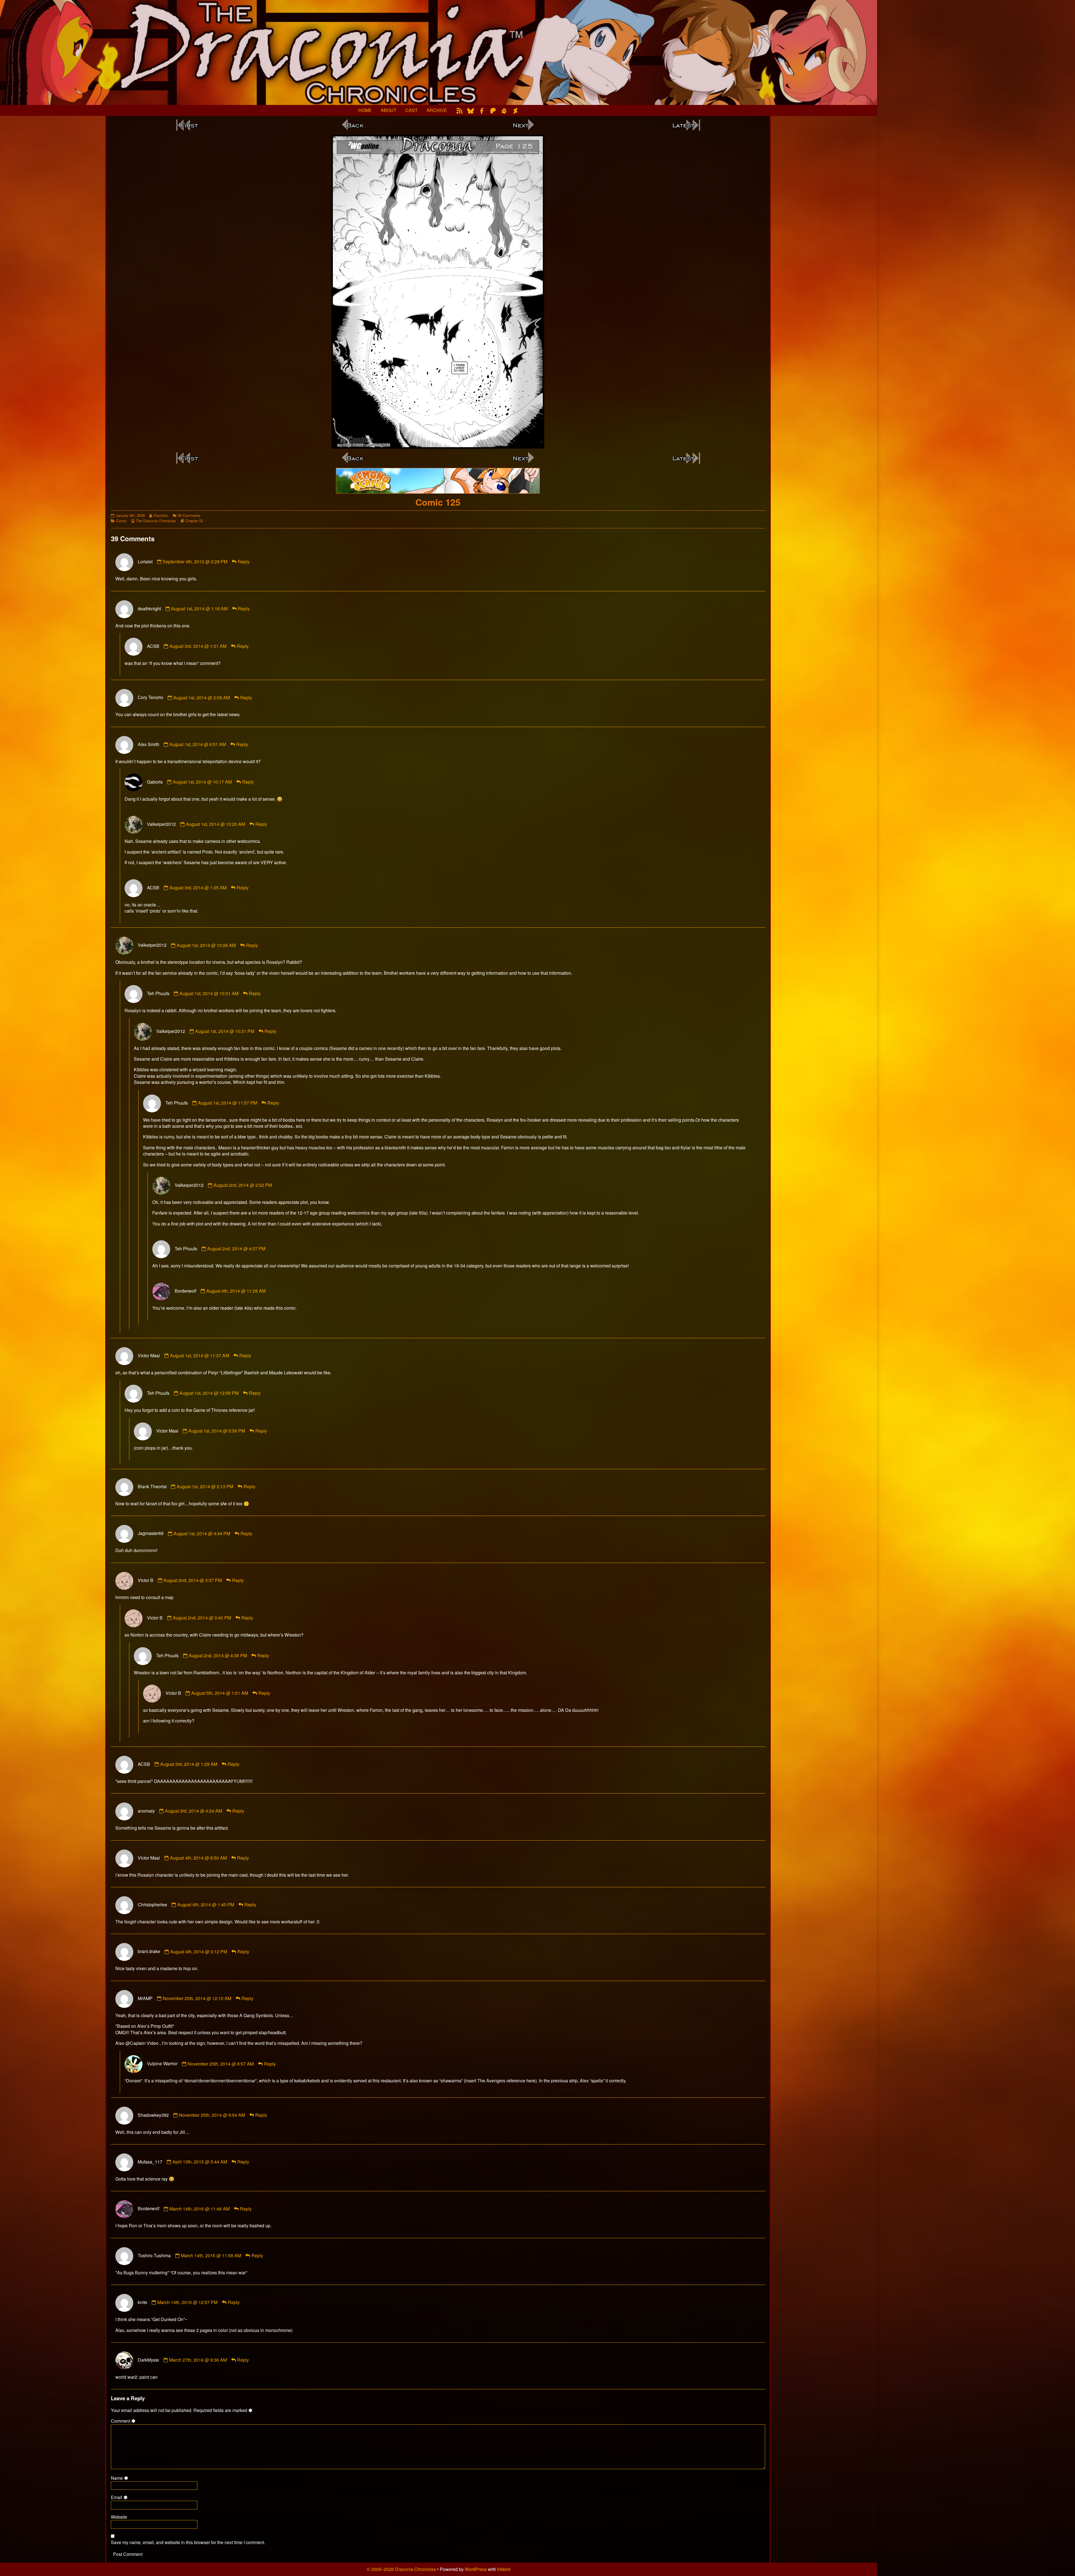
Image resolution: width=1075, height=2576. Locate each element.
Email (120, 2497)
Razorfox (161, 515)
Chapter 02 (194, 521)
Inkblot (504, 2569)
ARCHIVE (437, 110)
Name (120, 2478)
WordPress (476, 2569)
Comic (121, 521)
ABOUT (389, 110)
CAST (412, 110)
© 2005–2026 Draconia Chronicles (401, 2569)
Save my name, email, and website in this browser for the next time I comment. (188, 2542)
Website (119, 2517)
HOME (365, 110)
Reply (244, 562)
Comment (124, 2421)
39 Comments (189, 515)
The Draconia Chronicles (156, 521)
